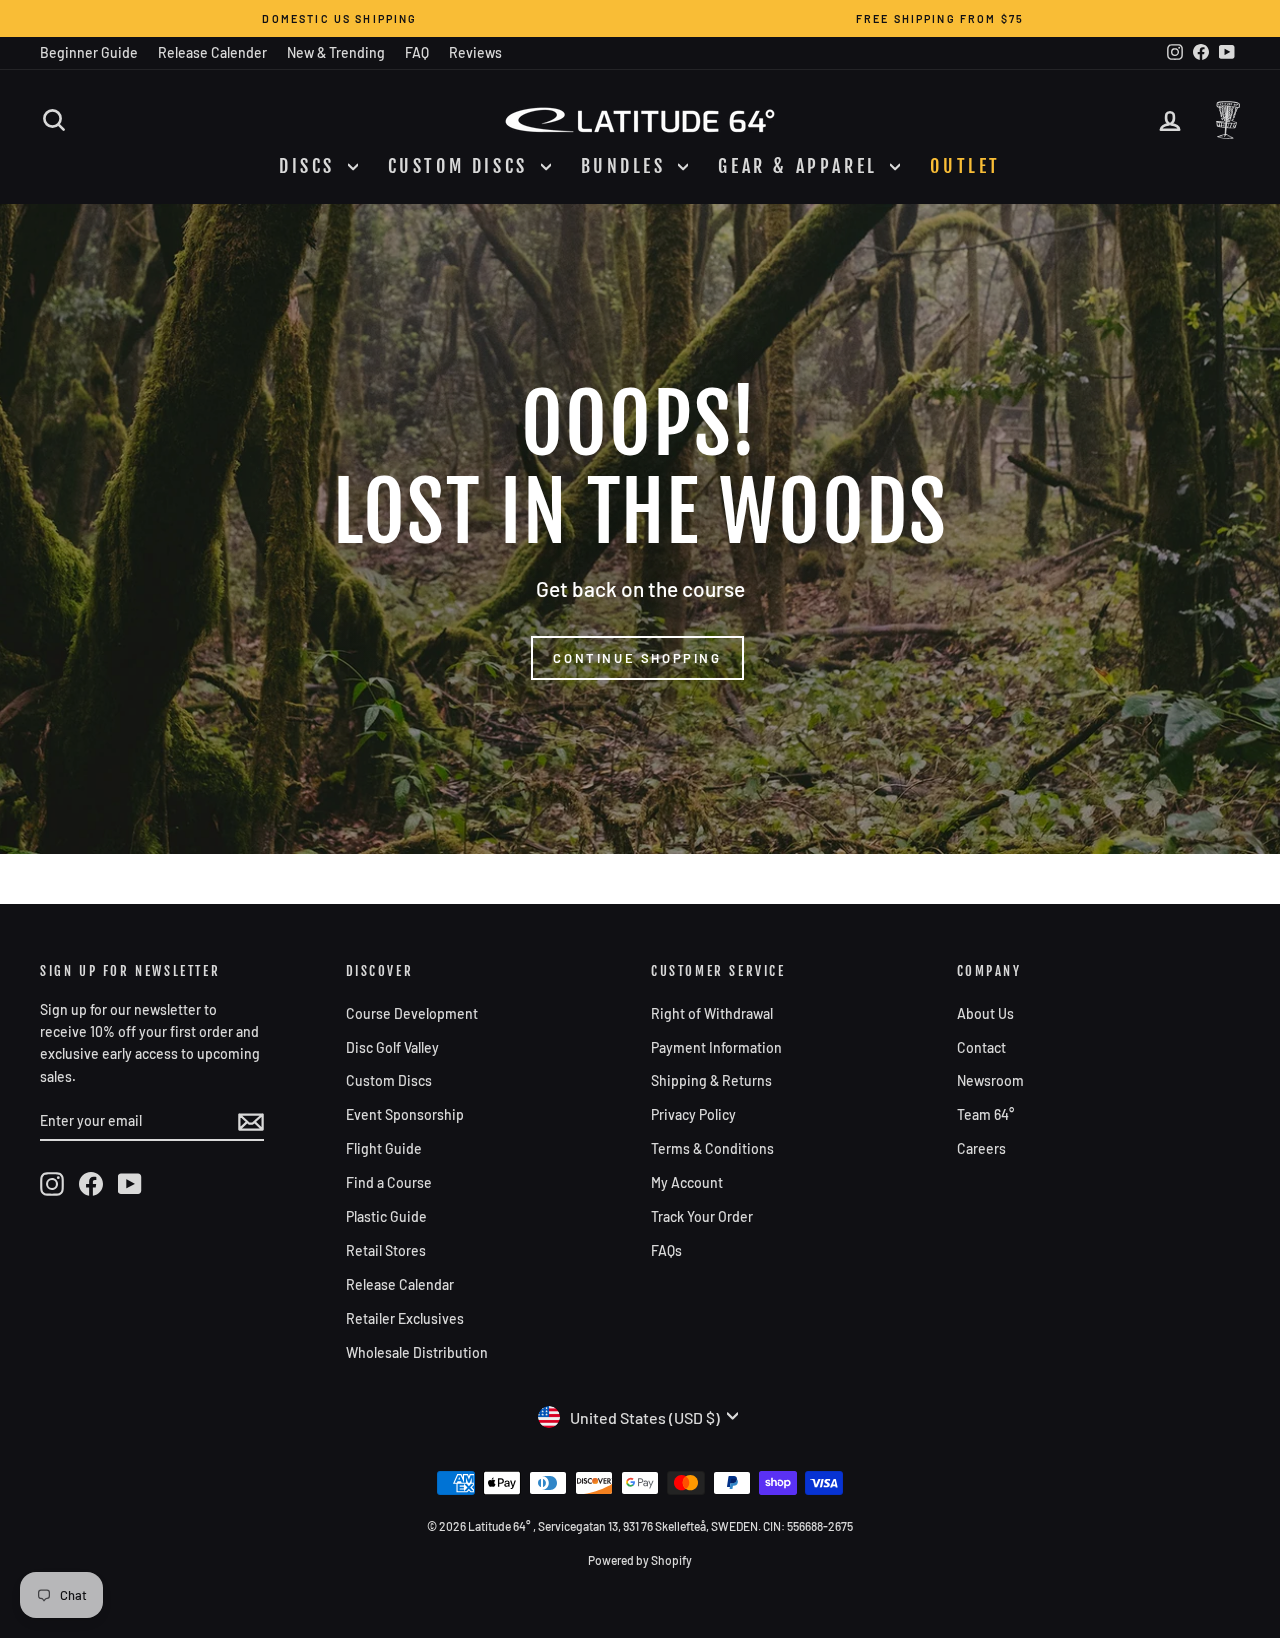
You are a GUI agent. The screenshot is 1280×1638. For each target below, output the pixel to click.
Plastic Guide (386, 1216)
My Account (687, 1182)
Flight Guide (384, 1148)
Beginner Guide (89, 52)
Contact (981, 1047)
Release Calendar (400, 1284)
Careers (981, 1148)
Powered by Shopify (640, 1560)
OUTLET (965, 166)
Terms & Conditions (712, 1148)
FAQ (417, 52)
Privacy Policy (693, 1114)
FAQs (666, 1250)
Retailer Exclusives (405, 1318)
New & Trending (336, 52)
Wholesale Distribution (417, 1352)
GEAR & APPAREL (801, 166)
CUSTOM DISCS (462, 166)
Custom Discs (389, 1080)
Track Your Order (702, 1216)
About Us (985, 1013)
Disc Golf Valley (392, 1047)
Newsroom (990, 1080)
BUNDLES (627, 166)
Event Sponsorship (405, 1114)
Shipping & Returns (711, 1080)
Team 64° (985, 1114)
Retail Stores (386, 1250)
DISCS (311, 166)
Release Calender (212, 52)
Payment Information (716, 1047)
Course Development (412, 1013)
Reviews (475, 52)
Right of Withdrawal (712, 1013)
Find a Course (389, 1182)
